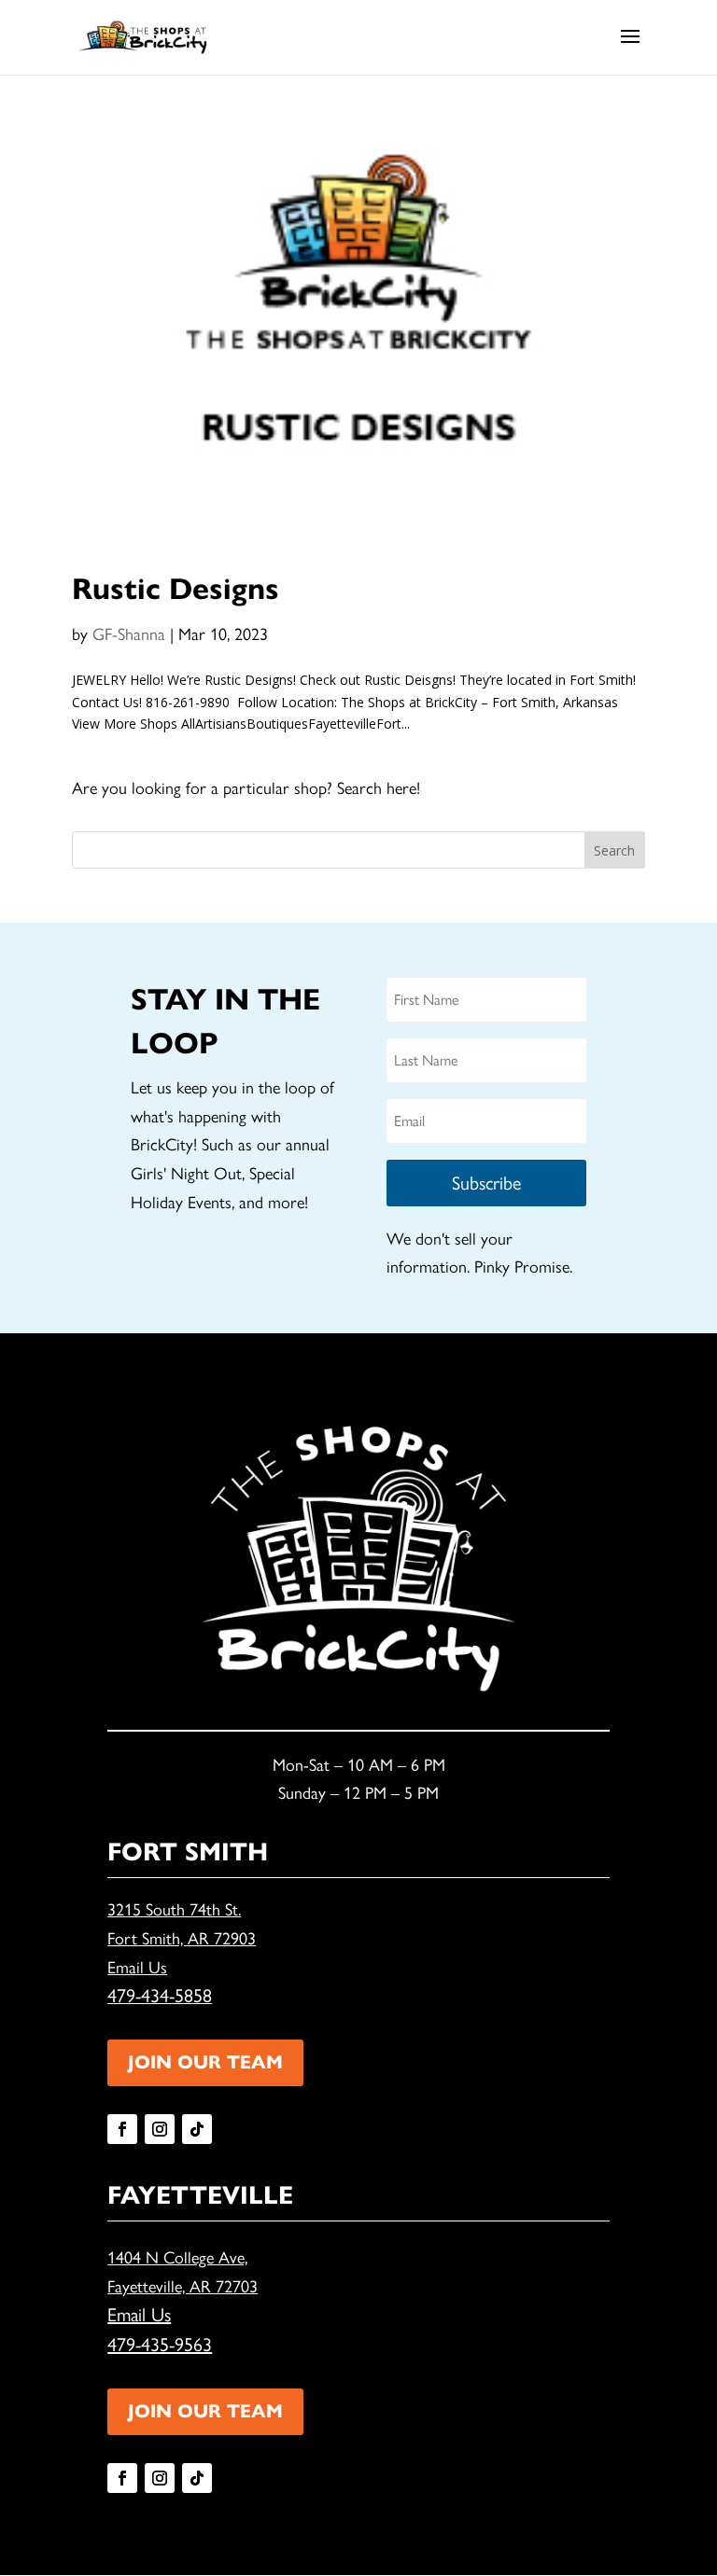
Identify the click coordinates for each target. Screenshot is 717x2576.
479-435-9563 (160, 2345)
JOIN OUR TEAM (205, 2062)
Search (614, 850)
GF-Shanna (129, 634)
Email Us (137, 1968)
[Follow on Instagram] (160, 2129)
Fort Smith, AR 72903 (182, 1939)
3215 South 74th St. (174, 1910)
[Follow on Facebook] (122, 2129)
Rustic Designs (176, 589)
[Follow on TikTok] (197, 2129)
